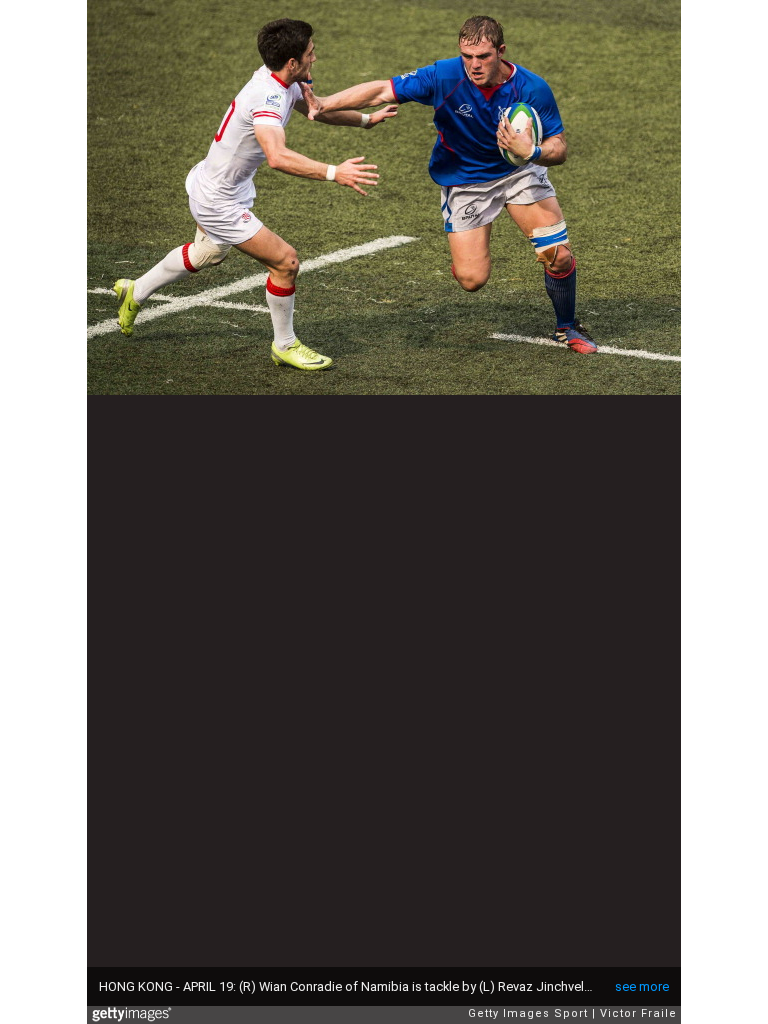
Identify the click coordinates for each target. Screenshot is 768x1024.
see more (642, 986)
